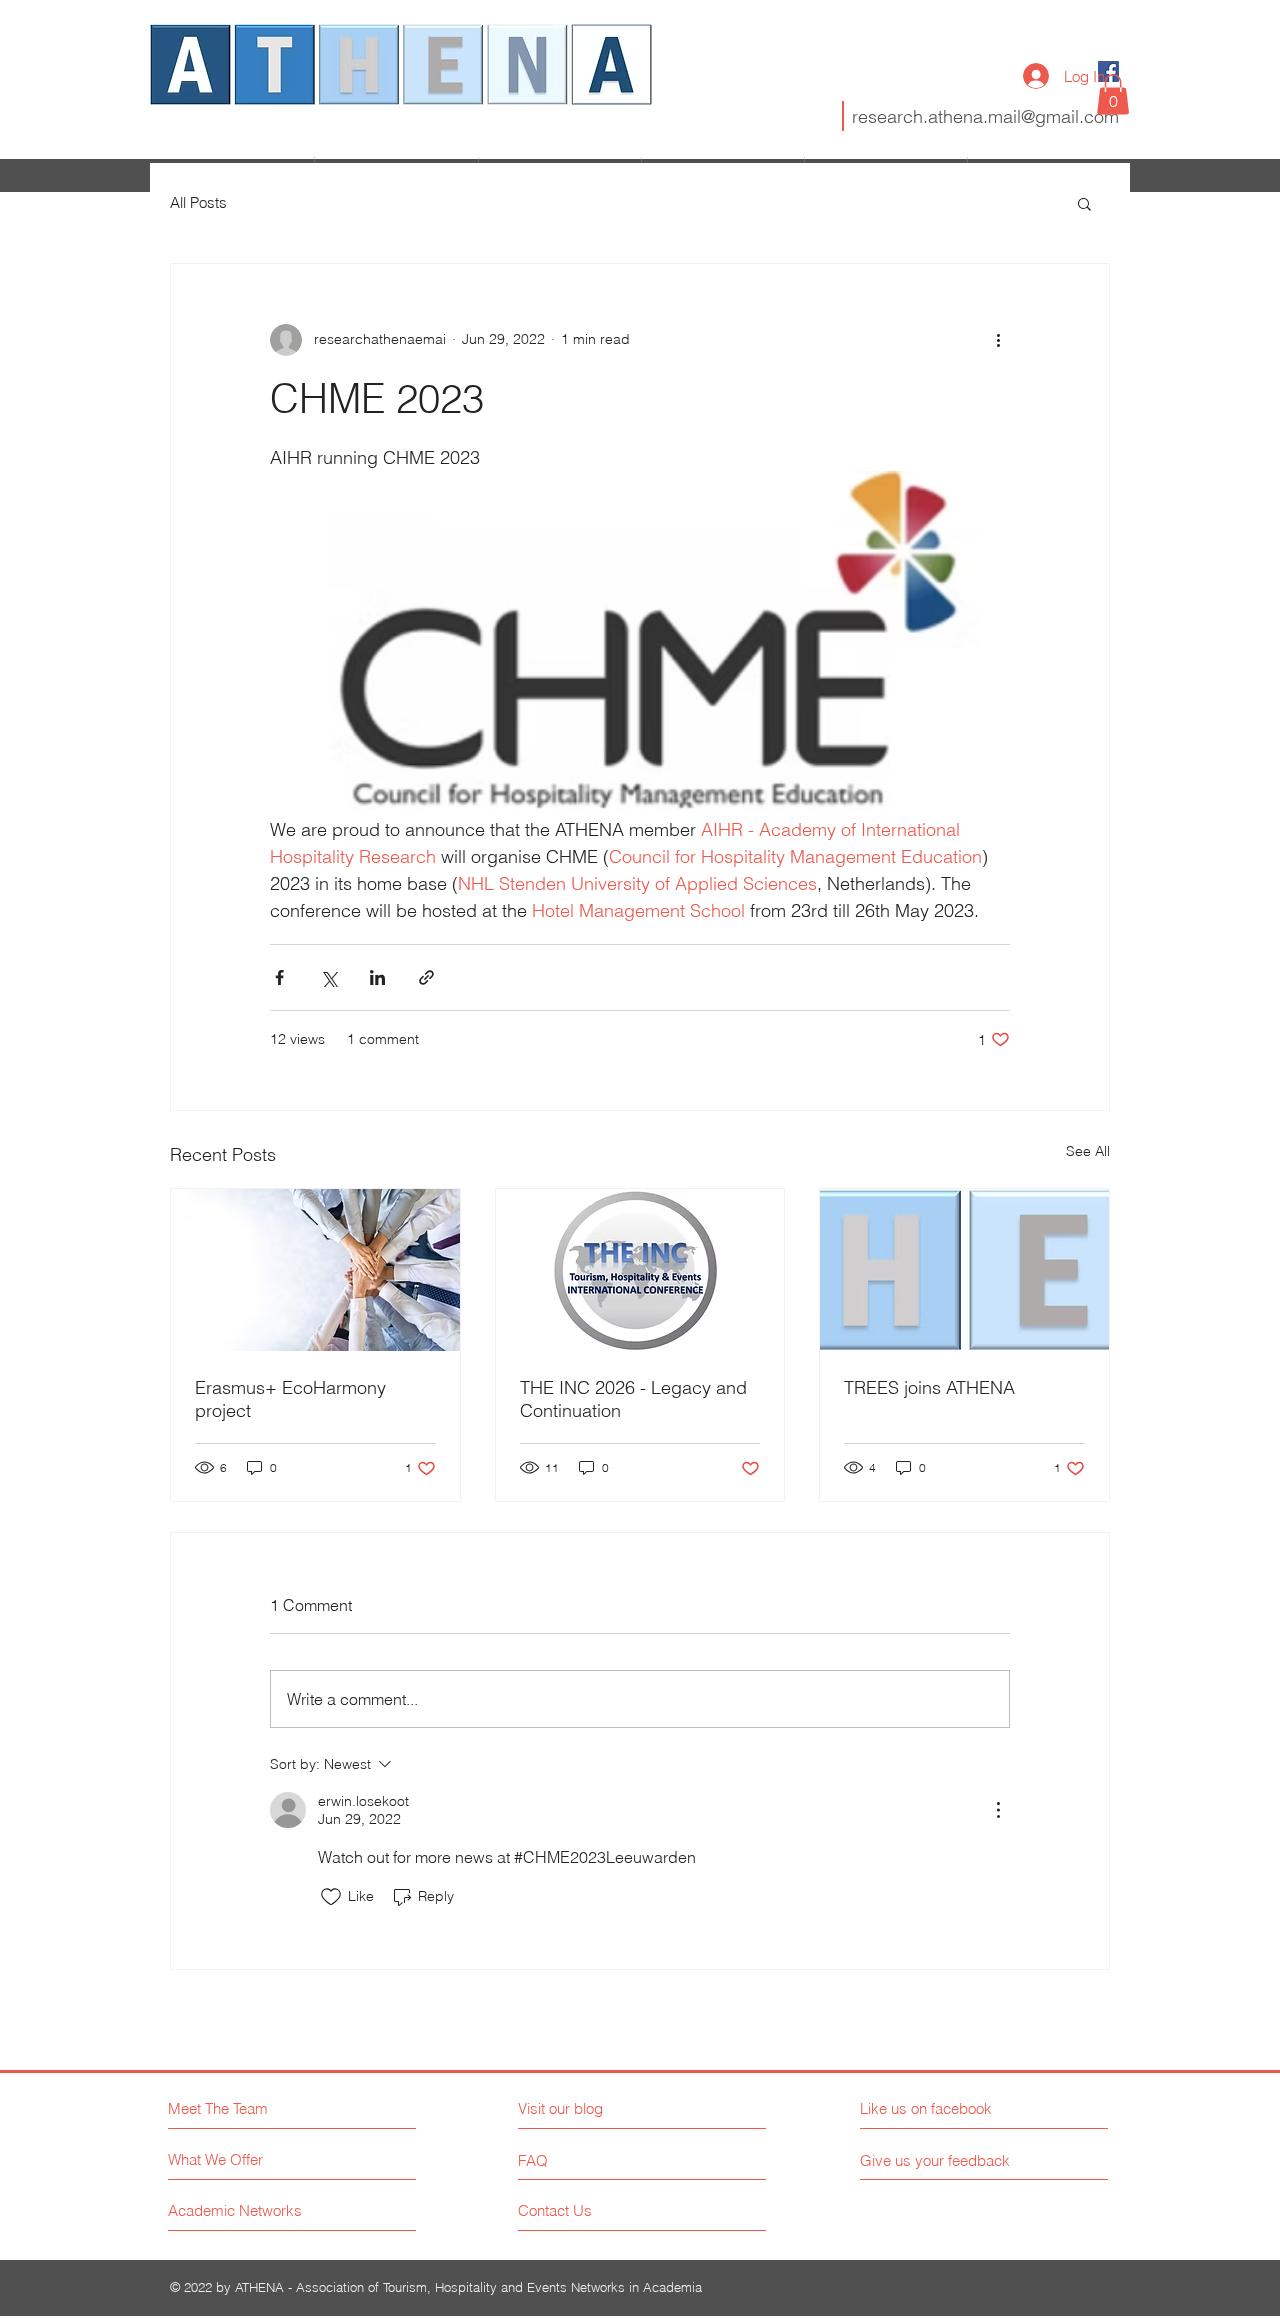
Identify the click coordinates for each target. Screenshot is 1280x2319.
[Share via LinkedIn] (377, 977)
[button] (1113, 94)
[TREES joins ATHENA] (964, 1270)
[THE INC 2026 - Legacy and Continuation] (640, 1270)
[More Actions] (998, 1810)
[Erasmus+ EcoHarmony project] (315, 1270)
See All (1088, 1151)
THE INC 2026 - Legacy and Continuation (633, 1399)
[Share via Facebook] (279, 977)
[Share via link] (426, 977)
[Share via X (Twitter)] (328, 977)
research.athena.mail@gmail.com (985, 116)
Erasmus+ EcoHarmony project (290, 1399)
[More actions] (998, 340)
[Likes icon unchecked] (331, 1897)
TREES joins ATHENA (929, 1387)
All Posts (198, 202)
